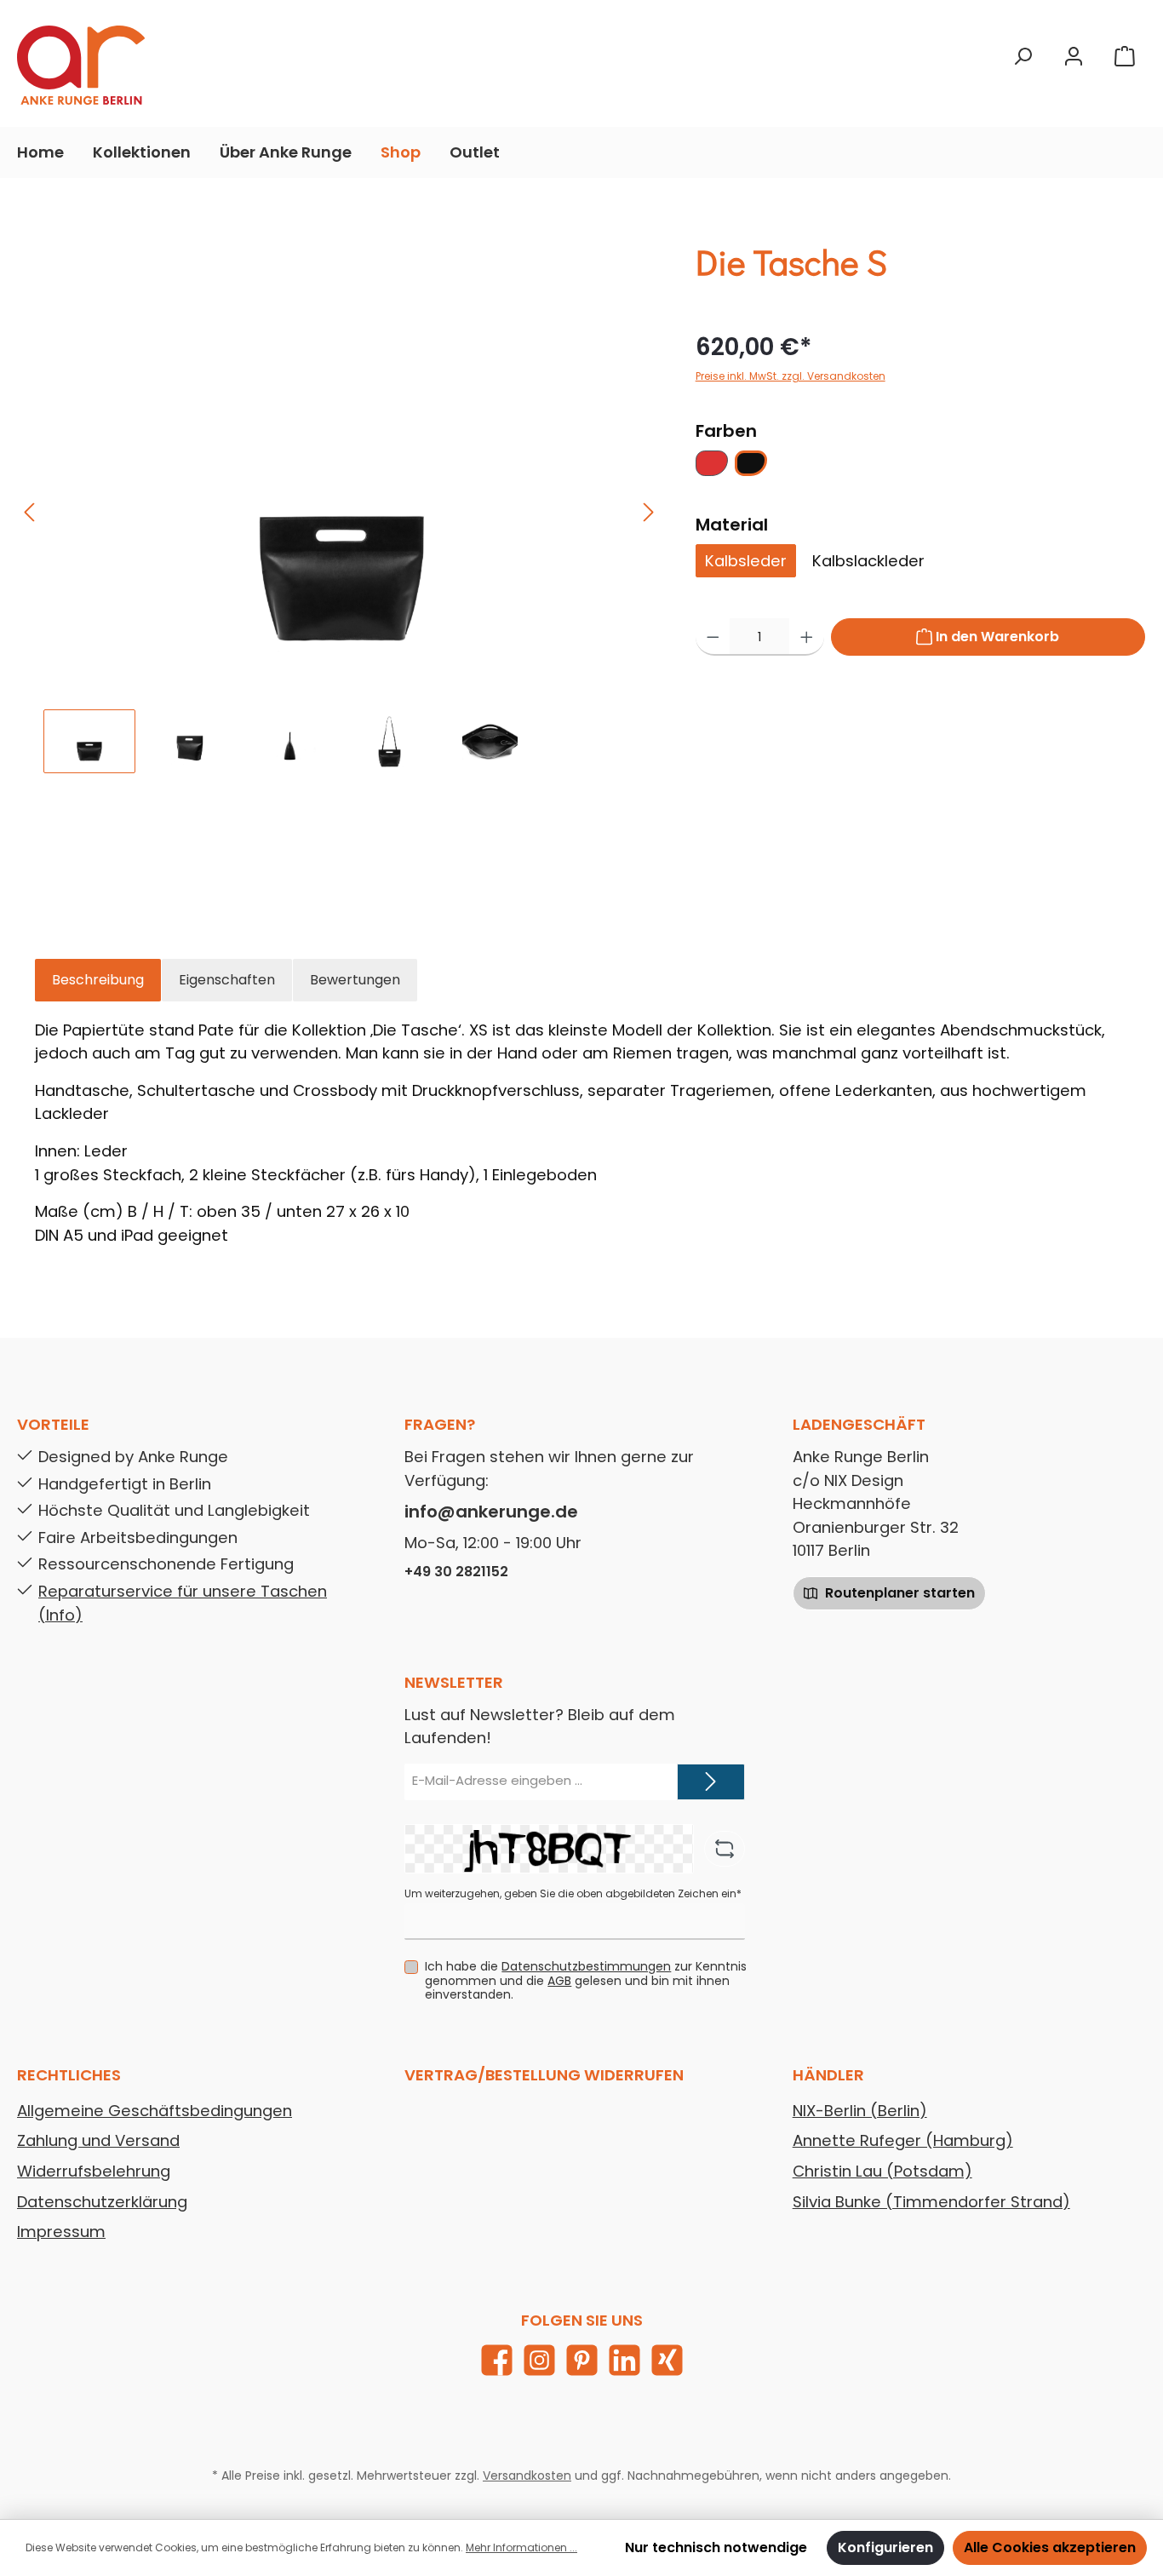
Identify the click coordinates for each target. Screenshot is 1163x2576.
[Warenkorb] (1125, 57)
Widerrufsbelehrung (94, 2171)
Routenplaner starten (898, 1593)
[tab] (98, 980)
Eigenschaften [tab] (227, 980)
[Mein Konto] (1074, 57)
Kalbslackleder (868, 561)
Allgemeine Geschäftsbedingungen (155, 2111)
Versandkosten (527, 2476)
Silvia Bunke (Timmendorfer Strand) (931, 2202)
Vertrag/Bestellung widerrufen (544, 2075)
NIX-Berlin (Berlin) (860, 2111)
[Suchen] (1023, 57)
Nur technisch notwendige (716, 2547)
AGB (559, 1981)
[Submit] (711, 1782)
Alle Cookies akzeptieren (1050, 2547)
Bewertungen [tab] (355, 980)
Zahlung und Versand (98, 2140)
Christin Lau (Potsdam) (882, 2171)
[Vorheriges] (31, 512)
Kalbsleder (746, 561)
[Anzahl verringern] (713, 637)
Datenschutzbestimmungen (586, 1966)
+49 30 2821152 (456, 1572)
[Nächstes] (648, 512)
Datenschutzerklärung (102, 2202)
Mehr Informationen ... (521, 2547)
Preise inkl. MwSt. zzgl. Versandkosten (791, 376)
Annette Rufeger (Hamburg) (903, 2140)
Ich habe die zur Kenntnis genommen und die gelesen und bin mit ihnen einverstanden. (586, 1981)
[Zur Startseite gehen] (81, 65)
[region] (340, 551)
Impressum (61, 2232)
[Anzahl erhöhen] (807, 637)
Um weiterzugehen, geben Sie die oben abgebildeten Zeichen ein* (573, 1893)
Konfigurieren (885, 2547)
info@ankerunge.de (491, 1512)
